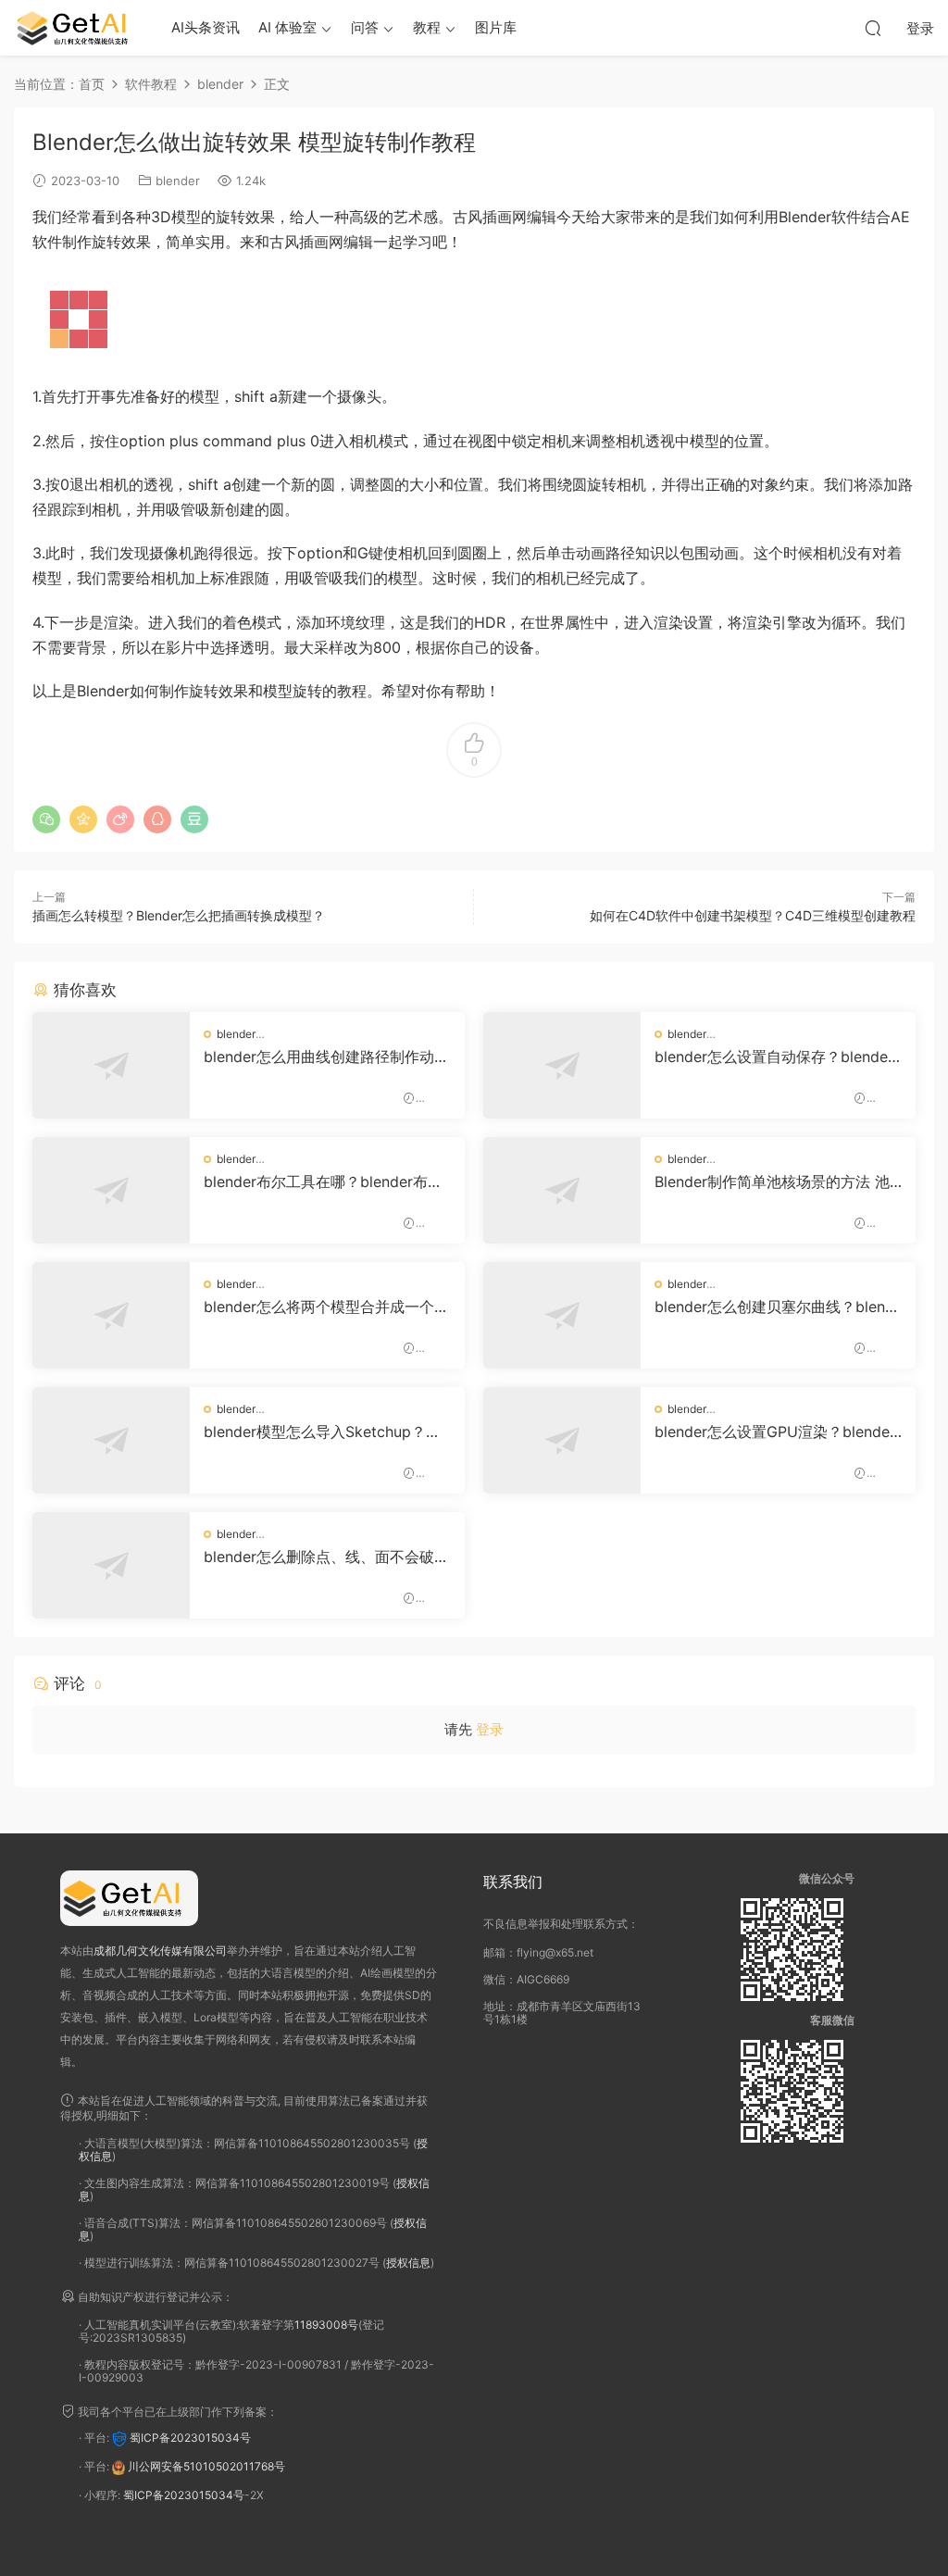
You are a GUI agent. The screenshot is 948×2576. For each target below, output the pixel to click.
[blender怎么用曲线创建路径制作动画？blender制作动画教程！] (111, 1065)
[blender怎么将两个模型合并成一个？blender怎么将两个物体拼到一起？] (111, 1315)
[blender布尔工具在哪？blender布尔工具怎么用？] (111, 1190)
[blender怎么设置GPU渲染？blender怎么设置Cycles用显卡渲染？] (562, 1440)
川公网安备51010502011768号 (206, 2466)
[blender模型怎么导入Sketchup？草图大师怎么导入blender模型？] (111, 1440)
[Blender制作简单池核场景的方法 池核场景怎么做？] (562, 1190)
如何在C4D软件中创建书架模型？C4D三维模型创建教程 (753, 915)
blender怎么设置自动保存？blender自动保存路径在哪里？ (774, 1057)
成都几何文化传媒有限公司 (160, 1951)
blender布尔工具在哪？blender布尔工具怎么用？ (323, 1182)
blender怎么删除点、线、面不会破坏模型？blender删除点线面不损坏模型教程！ (326, 1557)
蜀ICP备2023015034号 (190, 2438)
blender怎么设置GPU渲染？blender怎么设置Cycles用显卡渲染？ (775, 1432)
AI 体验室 (287, 27)
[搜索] (873, 28)
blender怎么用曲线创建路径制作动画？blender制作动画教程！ (319, 1057)
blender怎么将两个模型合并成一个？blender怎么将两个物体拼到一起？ (326, 1307)
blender (178, 181)
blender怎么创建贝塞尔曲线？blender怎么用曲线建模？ (774, 1307)
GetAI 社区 (79, 28)
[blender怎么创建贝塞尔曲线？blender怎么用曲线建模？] (562, 1315)
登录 (490, 1729)
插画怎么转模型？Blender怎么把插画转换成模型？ (179, 915)
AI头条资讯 (206, 27)
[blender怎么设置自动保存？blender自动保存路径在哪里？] (562, 1065)
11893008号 (326, 2325)
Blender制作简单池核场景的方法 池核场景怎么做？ (772, 1182)
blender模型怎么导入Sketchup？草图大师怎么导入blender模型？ (322, 1432)
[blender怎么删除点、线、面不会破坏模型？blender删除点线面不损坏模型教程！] (111, 1565)
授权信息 (408, 2263)
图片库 (496, 27)
